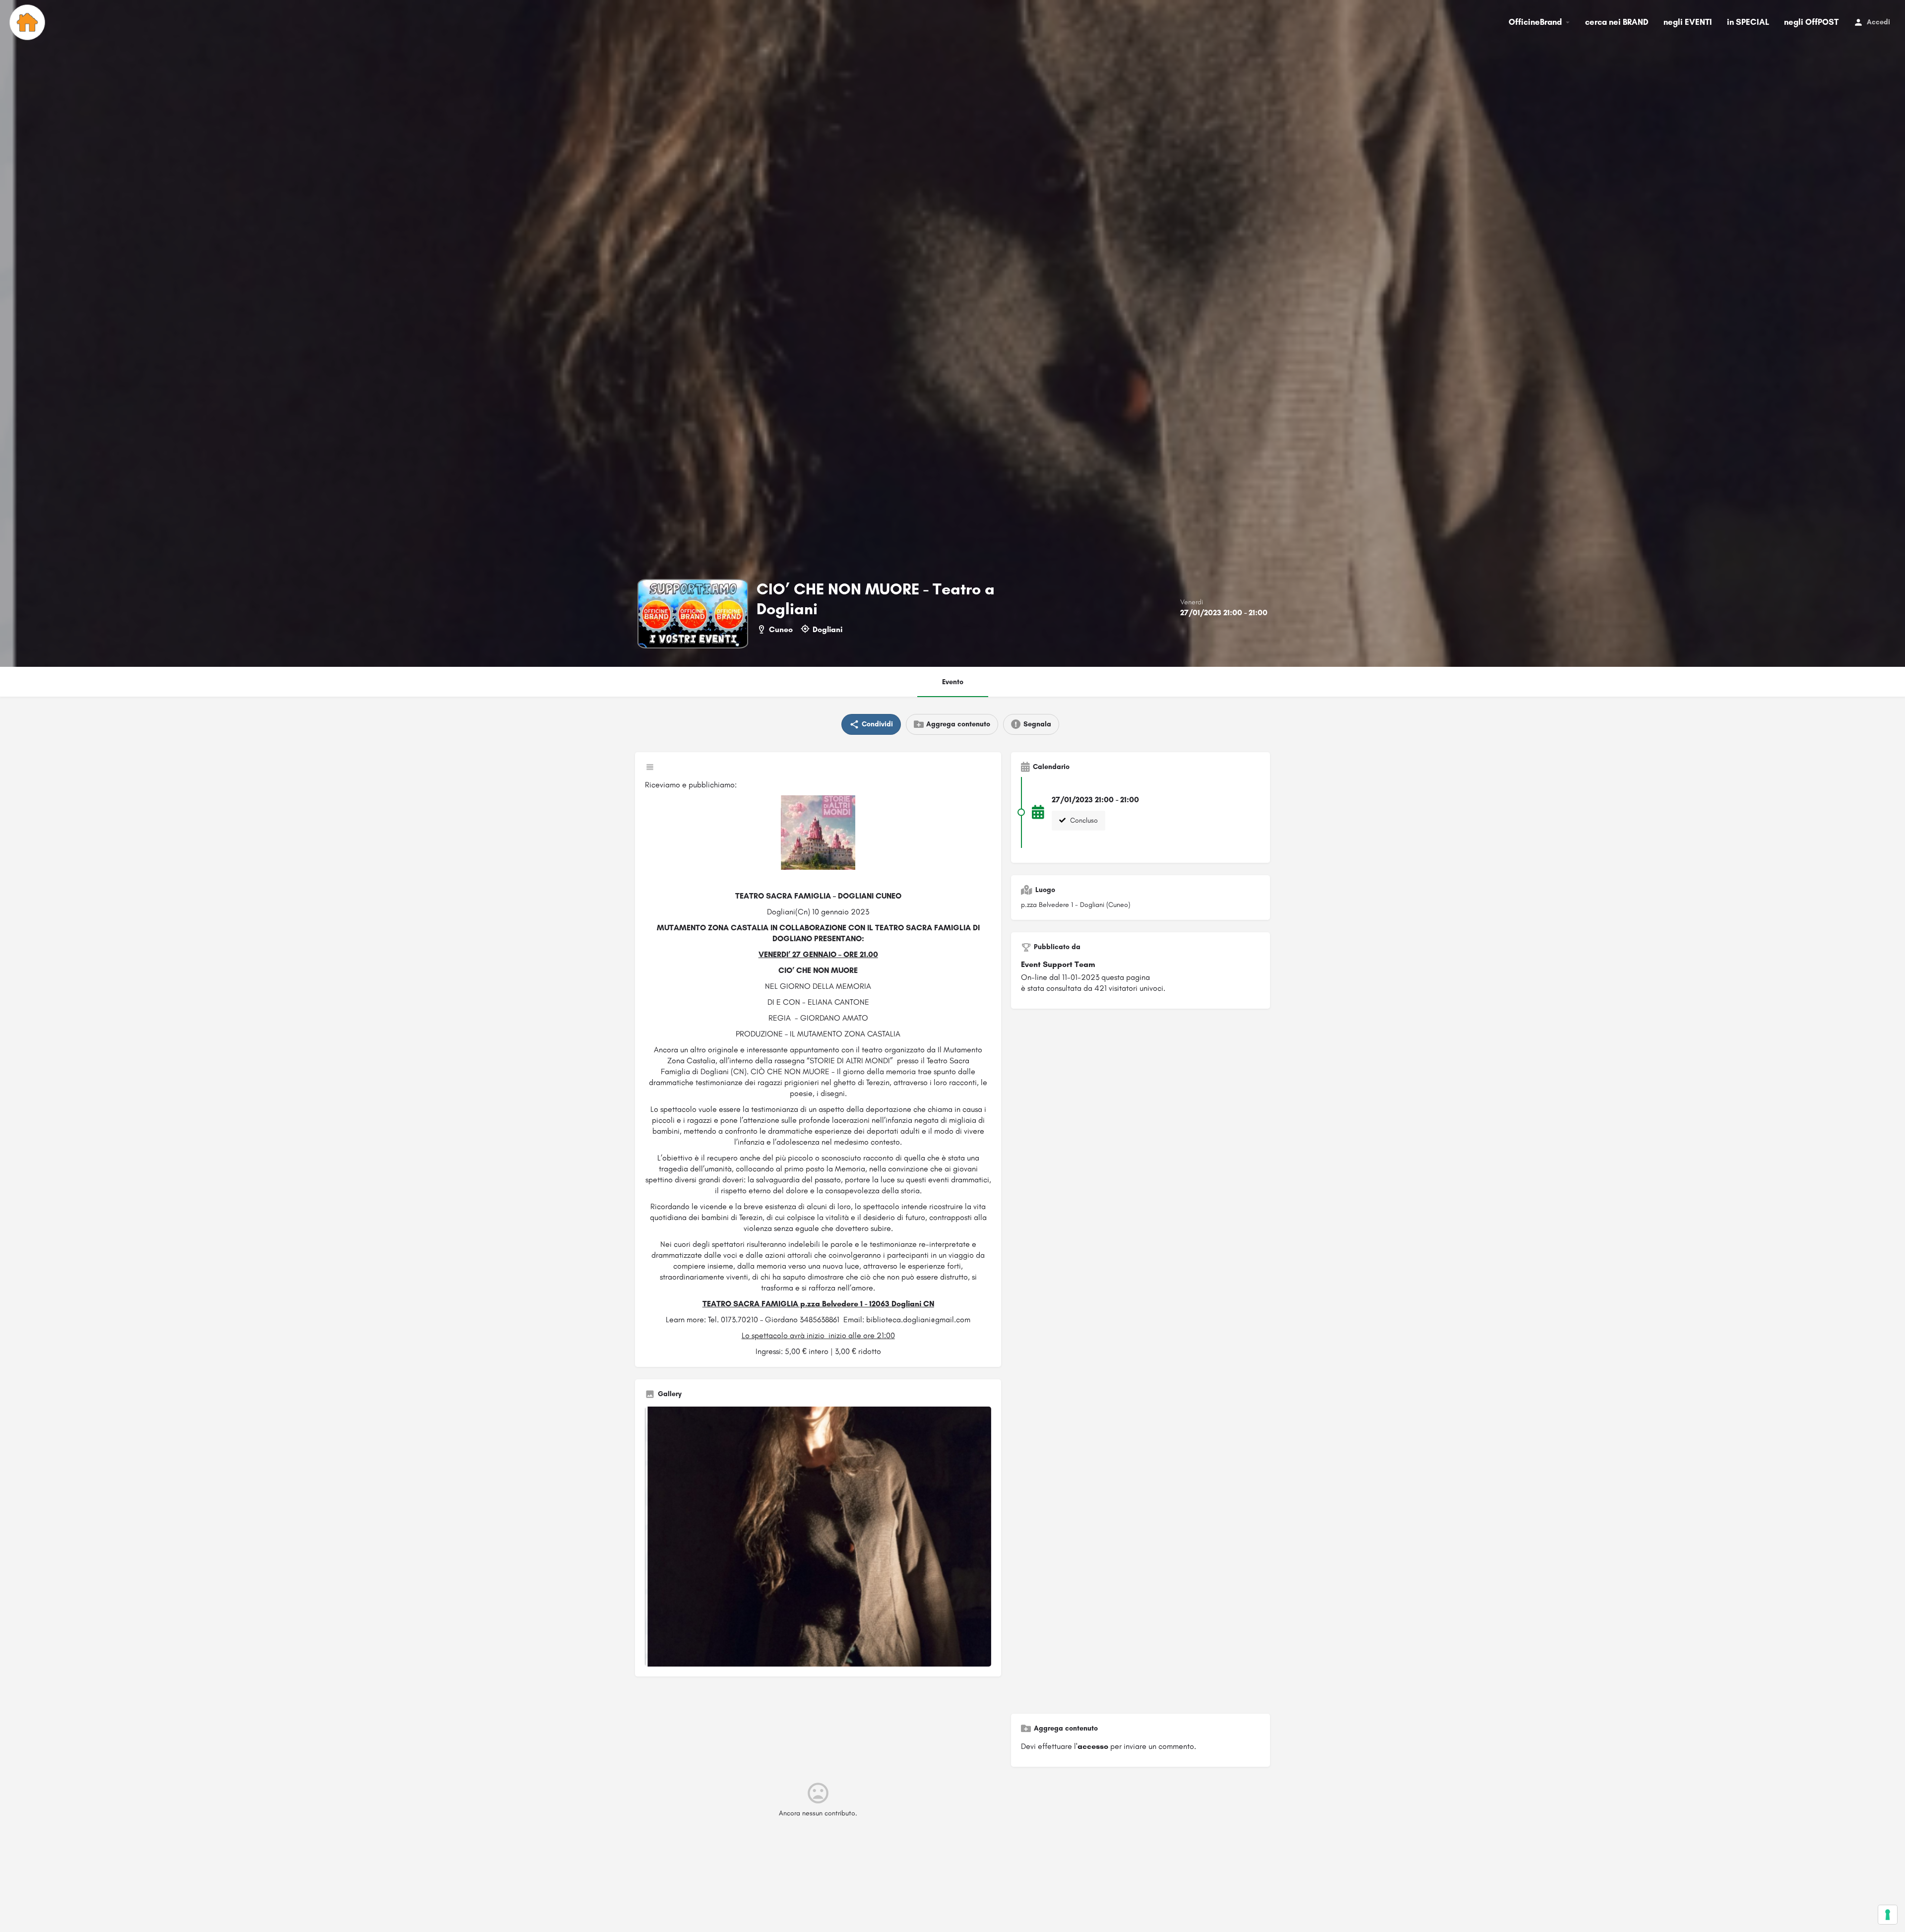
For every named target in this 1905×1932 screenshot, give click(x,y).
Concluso (1083, 820)
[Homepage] (29, 22)
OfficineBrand (1535, 22)
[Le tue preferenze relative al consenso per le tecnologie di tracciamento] (1888, 1915)
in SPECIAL (1748, 22)
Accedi (1878, 22)
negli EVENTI (1688, 22)
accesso (1093, 1746)
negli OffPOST (1811, 22)
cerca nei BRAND (1617, 22)
